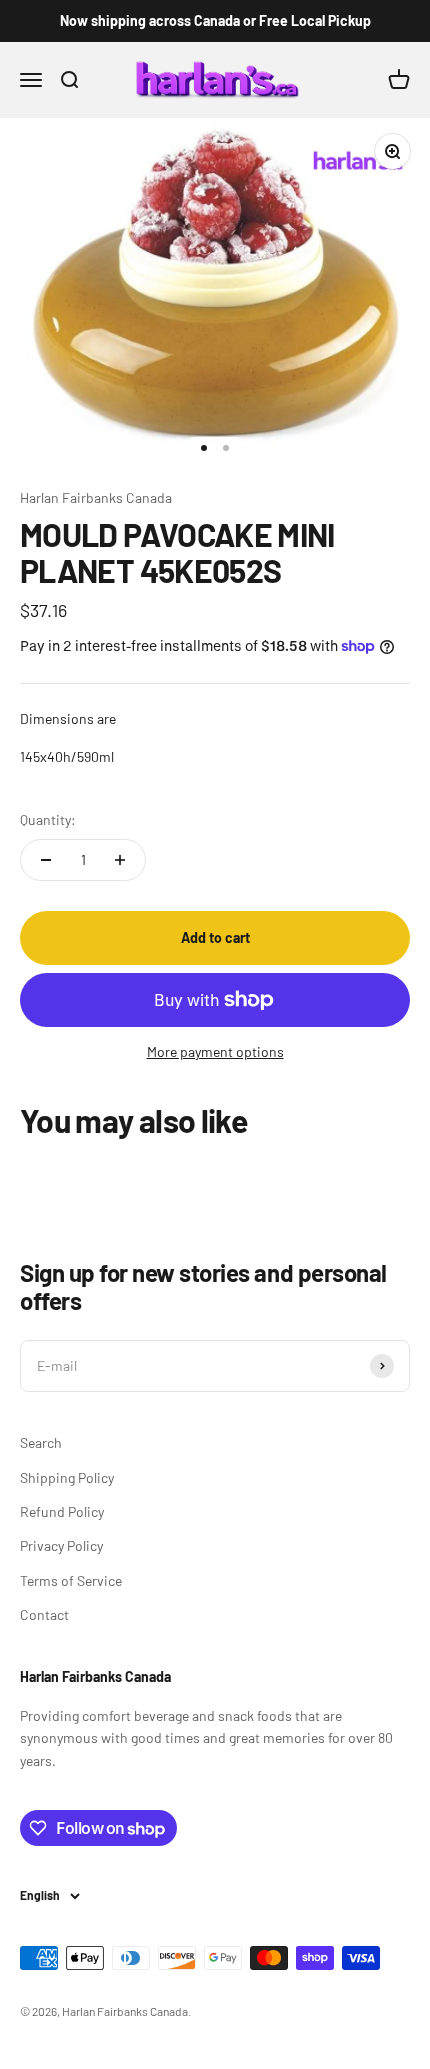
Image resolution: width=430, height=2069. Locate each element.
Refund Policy (62, 1511)
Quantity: (48, 819)
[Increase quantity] (120, 860)
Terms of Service (71, 1580)
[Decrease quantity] (46, 860)
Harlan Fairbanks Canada (96, 497)
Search (41, 1442)
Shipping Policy (67, 1477)
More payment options (215, 1051)
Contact (44, 1614)
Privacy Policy (61, 1545)
